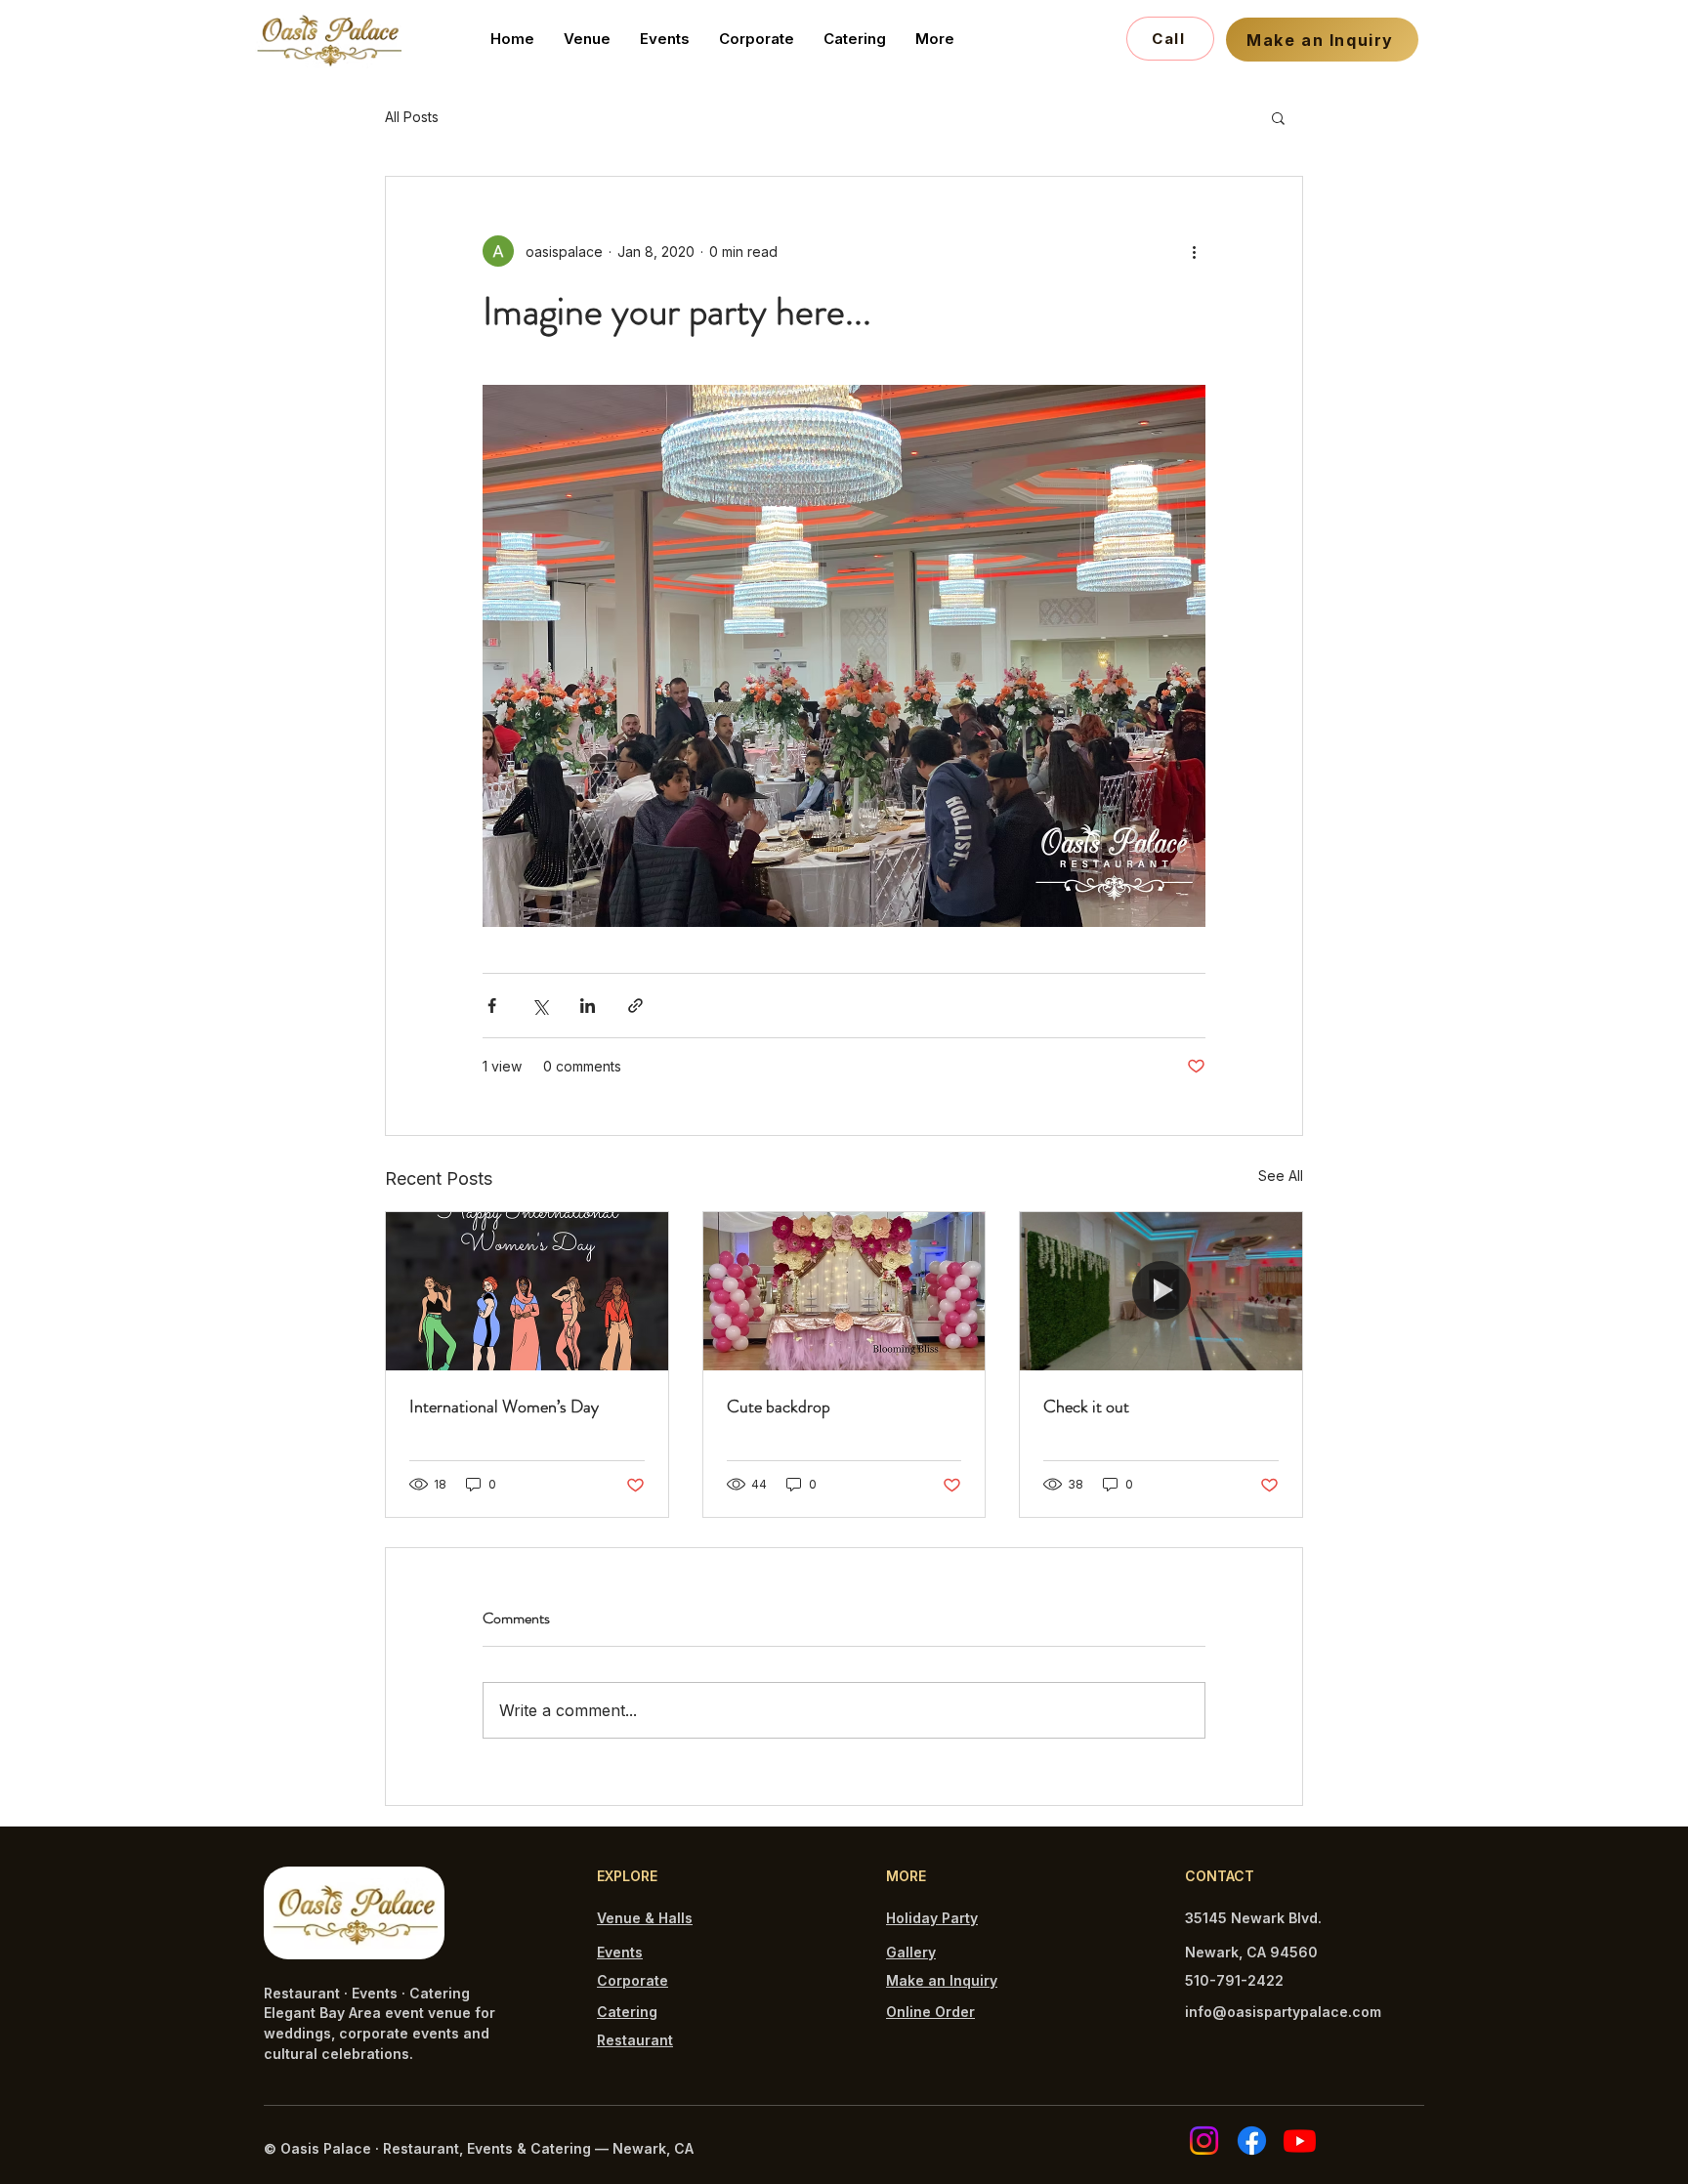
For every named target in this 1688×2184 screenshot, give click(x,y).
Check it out (1086, 1407)
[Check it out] (1161, 1291)
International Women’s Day (504, 1407)
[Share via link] (635, 1006)
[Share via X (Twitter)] (540, 1006)
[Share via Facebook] (492, 1006)
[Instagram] (1204, 2141)
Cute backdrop (779, 1407)
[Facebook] (1252, 2141)
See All (1281, 1176)
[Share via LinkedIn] (588, 1006)
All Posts (412, 117)
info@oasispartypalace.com (1283, 2012)
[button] (1278, 117)
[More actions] (1194, 251)
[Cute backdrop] (844, 1291)
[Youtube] (1300, 2141)
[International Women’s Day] (527, 1291)
